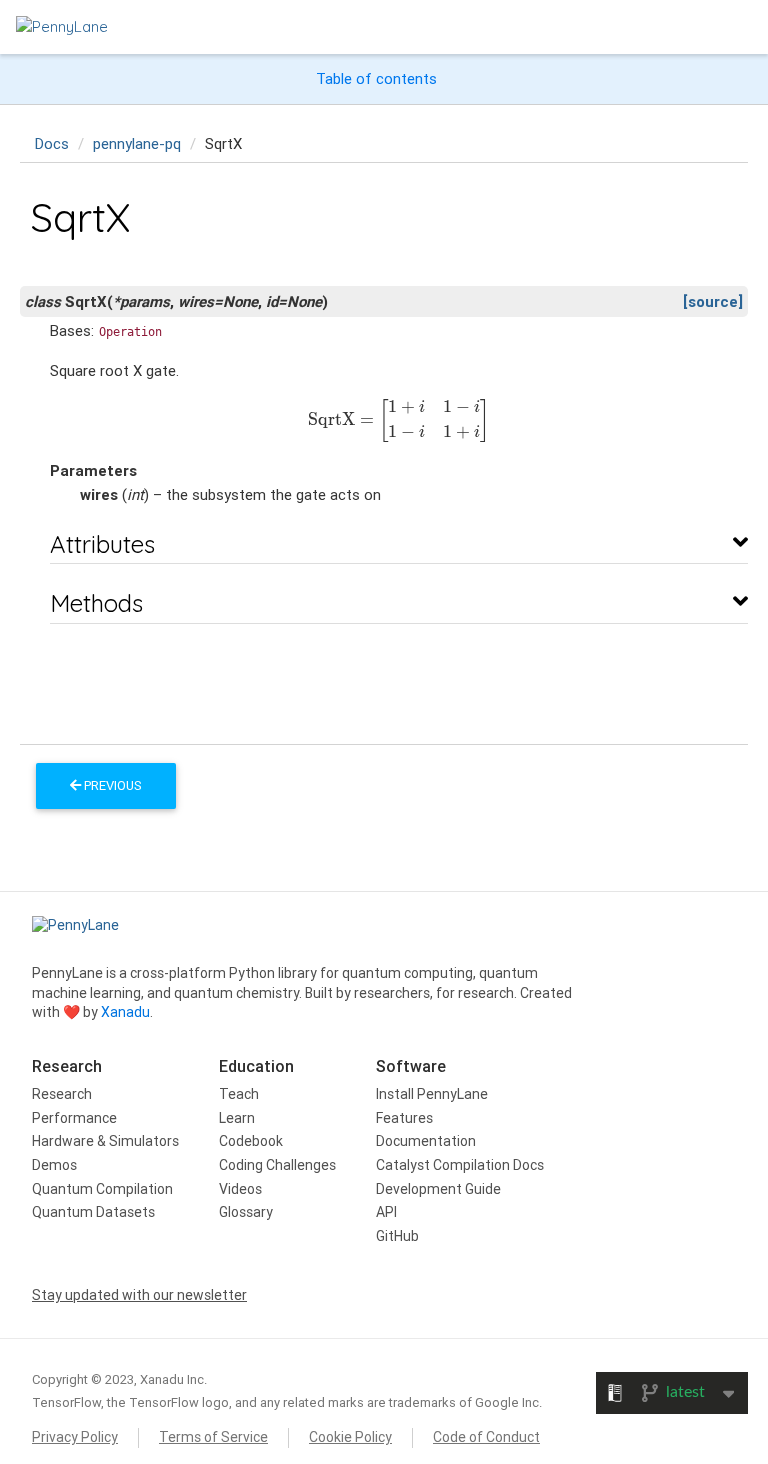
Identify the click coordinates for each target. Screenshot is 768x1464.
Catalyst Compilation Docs (460, 1165)
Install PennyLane (432, 1094)
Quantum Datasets (93, 1212)
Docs (52, 143)
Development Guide (438, 1189)
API (386, 1212)
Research (62, 1094)
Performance (74, 1118)
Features (404, 1118)
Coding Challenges (277, 1165)
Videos (240, 1189)
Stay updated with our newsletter (139, 1295)
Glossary (246, 1212)
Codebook (251, 1141)
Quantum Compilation (102, 1189)
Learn (237, 1118)
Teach (239, 1094)
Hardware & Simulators (105, 1141)
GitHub (397, 1236)
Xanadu (125, 1012)
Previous (111, 785)
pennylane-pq (137, 143)
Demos (54, 1165)
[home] (62, 26)
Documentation (426, 1141)
